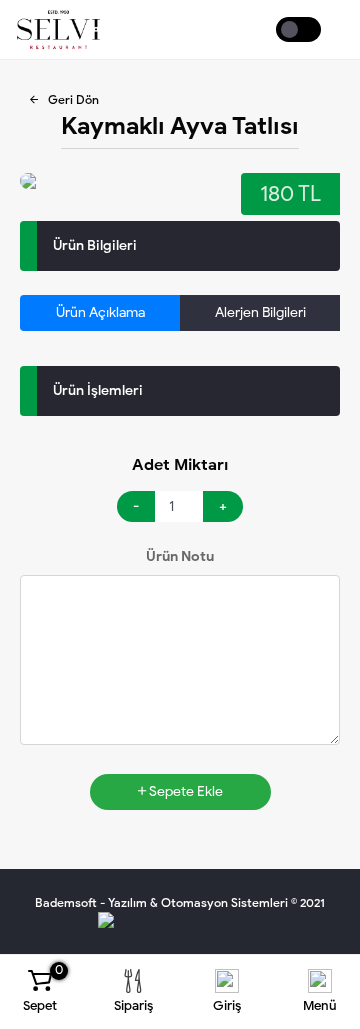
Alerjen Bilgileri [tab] (260, 312)
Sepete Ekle (184, 791)
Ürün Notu (180, 556)
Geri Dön (73, 99)
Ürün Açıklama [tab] (100, 312)
